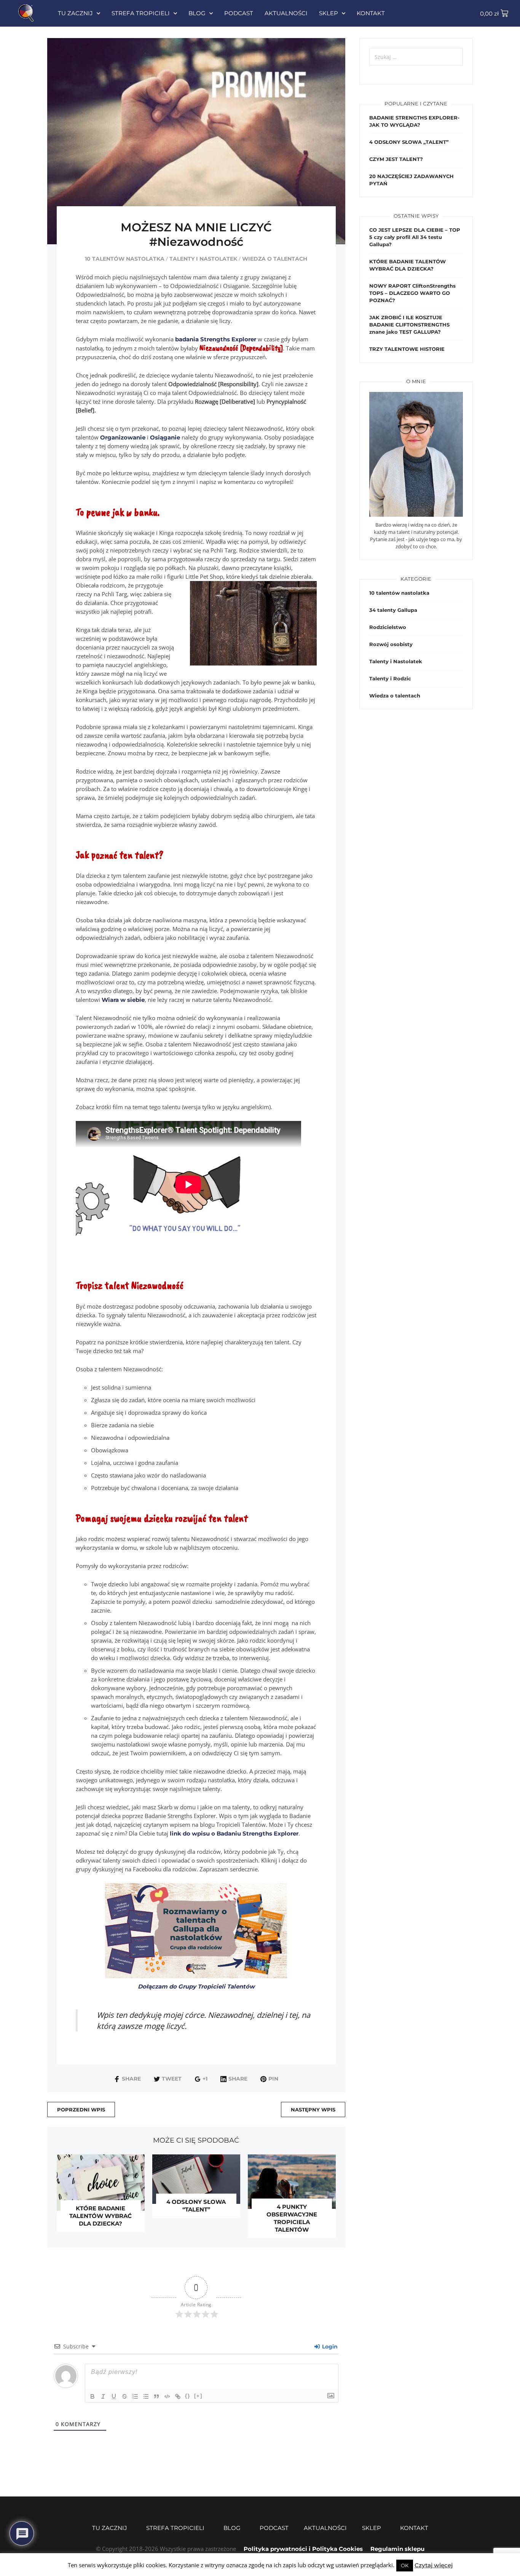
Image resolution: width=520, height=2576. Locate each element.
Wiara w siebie (123, 1000)
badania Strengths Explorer (216, 339)
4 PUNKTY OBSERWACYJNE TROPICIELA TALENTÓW (292, 2218)
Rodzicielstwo (388, 627)
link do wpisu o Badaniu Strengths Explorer (234, 1833)
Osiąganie (166, 437)
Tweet (172, 2079)
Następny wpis (313, 2110)
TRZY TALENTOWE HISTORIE (407, 349)
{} (188, 2396)
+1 (205, 2079)
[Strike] (124, 2396)
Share (131, 2079)
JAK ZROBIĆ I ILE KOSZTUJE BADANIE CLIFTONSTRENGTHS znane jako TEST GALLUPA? (409, 325)
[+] (198, 2396)
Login (329, 2347)
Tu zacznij (75, 13)
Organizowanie (124, 437)
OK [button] (405, 2565)
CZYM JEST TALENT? (396, 159)
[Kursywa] (103, 2396)
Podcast (239, 13)
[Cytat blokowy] (156, 2396)
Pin (273, 2079)
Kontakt (371, 13)
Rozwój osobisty (391, 644)
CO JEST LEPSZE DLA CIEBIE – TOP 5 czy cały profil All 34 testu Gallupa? (415, 237)
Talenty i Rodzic (390, 678)
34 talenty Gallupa (393, 610)
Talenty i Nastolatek (203, 259)
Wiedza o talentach (275, 259)
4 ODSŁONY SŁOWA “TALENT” (196, 2206)
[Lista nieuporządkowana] (146, 2396)
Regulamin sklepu (397, 2549)
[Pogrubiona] (93, 2396)
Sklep (329, 13)
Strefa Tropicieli (141, 13)
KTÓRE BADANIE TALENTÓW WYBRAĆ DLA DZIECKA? (100, 2216)
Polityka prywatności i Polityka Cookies (303, 2549)
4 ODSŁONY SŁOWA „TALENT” (409, 142)
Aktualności (286, 13)
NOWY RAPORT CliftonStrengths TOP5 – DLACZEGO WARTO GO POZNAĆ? (412, 293)
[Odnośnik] (178, 2396)
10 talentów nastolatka (125, 259)
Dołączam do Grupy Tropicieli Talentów (196, 1986)
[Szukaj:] (416, 57)
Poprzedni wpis (81, 2110)
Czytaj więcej (434, 2565)
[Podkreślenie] (114, 2396)
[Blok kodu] (167, 2396)
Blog (197, 13)
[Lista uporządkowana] (135, 2396)
